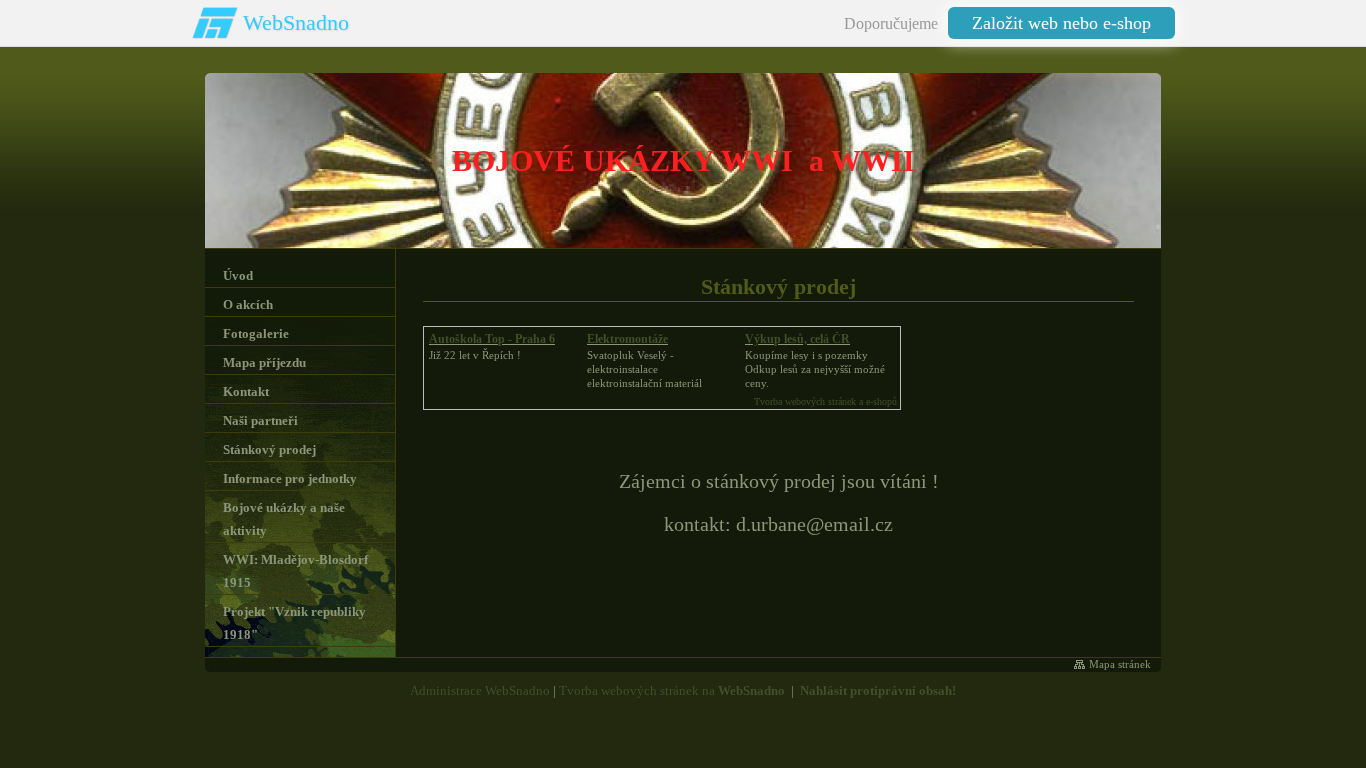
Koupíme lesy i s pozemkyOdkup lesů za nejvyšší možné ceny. (815, 369)
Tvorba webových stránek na (672, 690)
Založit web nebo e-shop (1061, 23)
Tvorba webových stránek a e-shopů (825, 401)
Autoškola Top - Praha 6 (492, 339)
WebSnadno (296, 22)
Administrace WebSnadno (480, 690)
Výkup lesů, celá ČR (797, 339)
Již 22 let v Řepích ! (475, 355)
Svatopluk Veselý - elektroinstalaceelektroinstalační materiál (644, 369)
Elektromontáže (627, 339)
